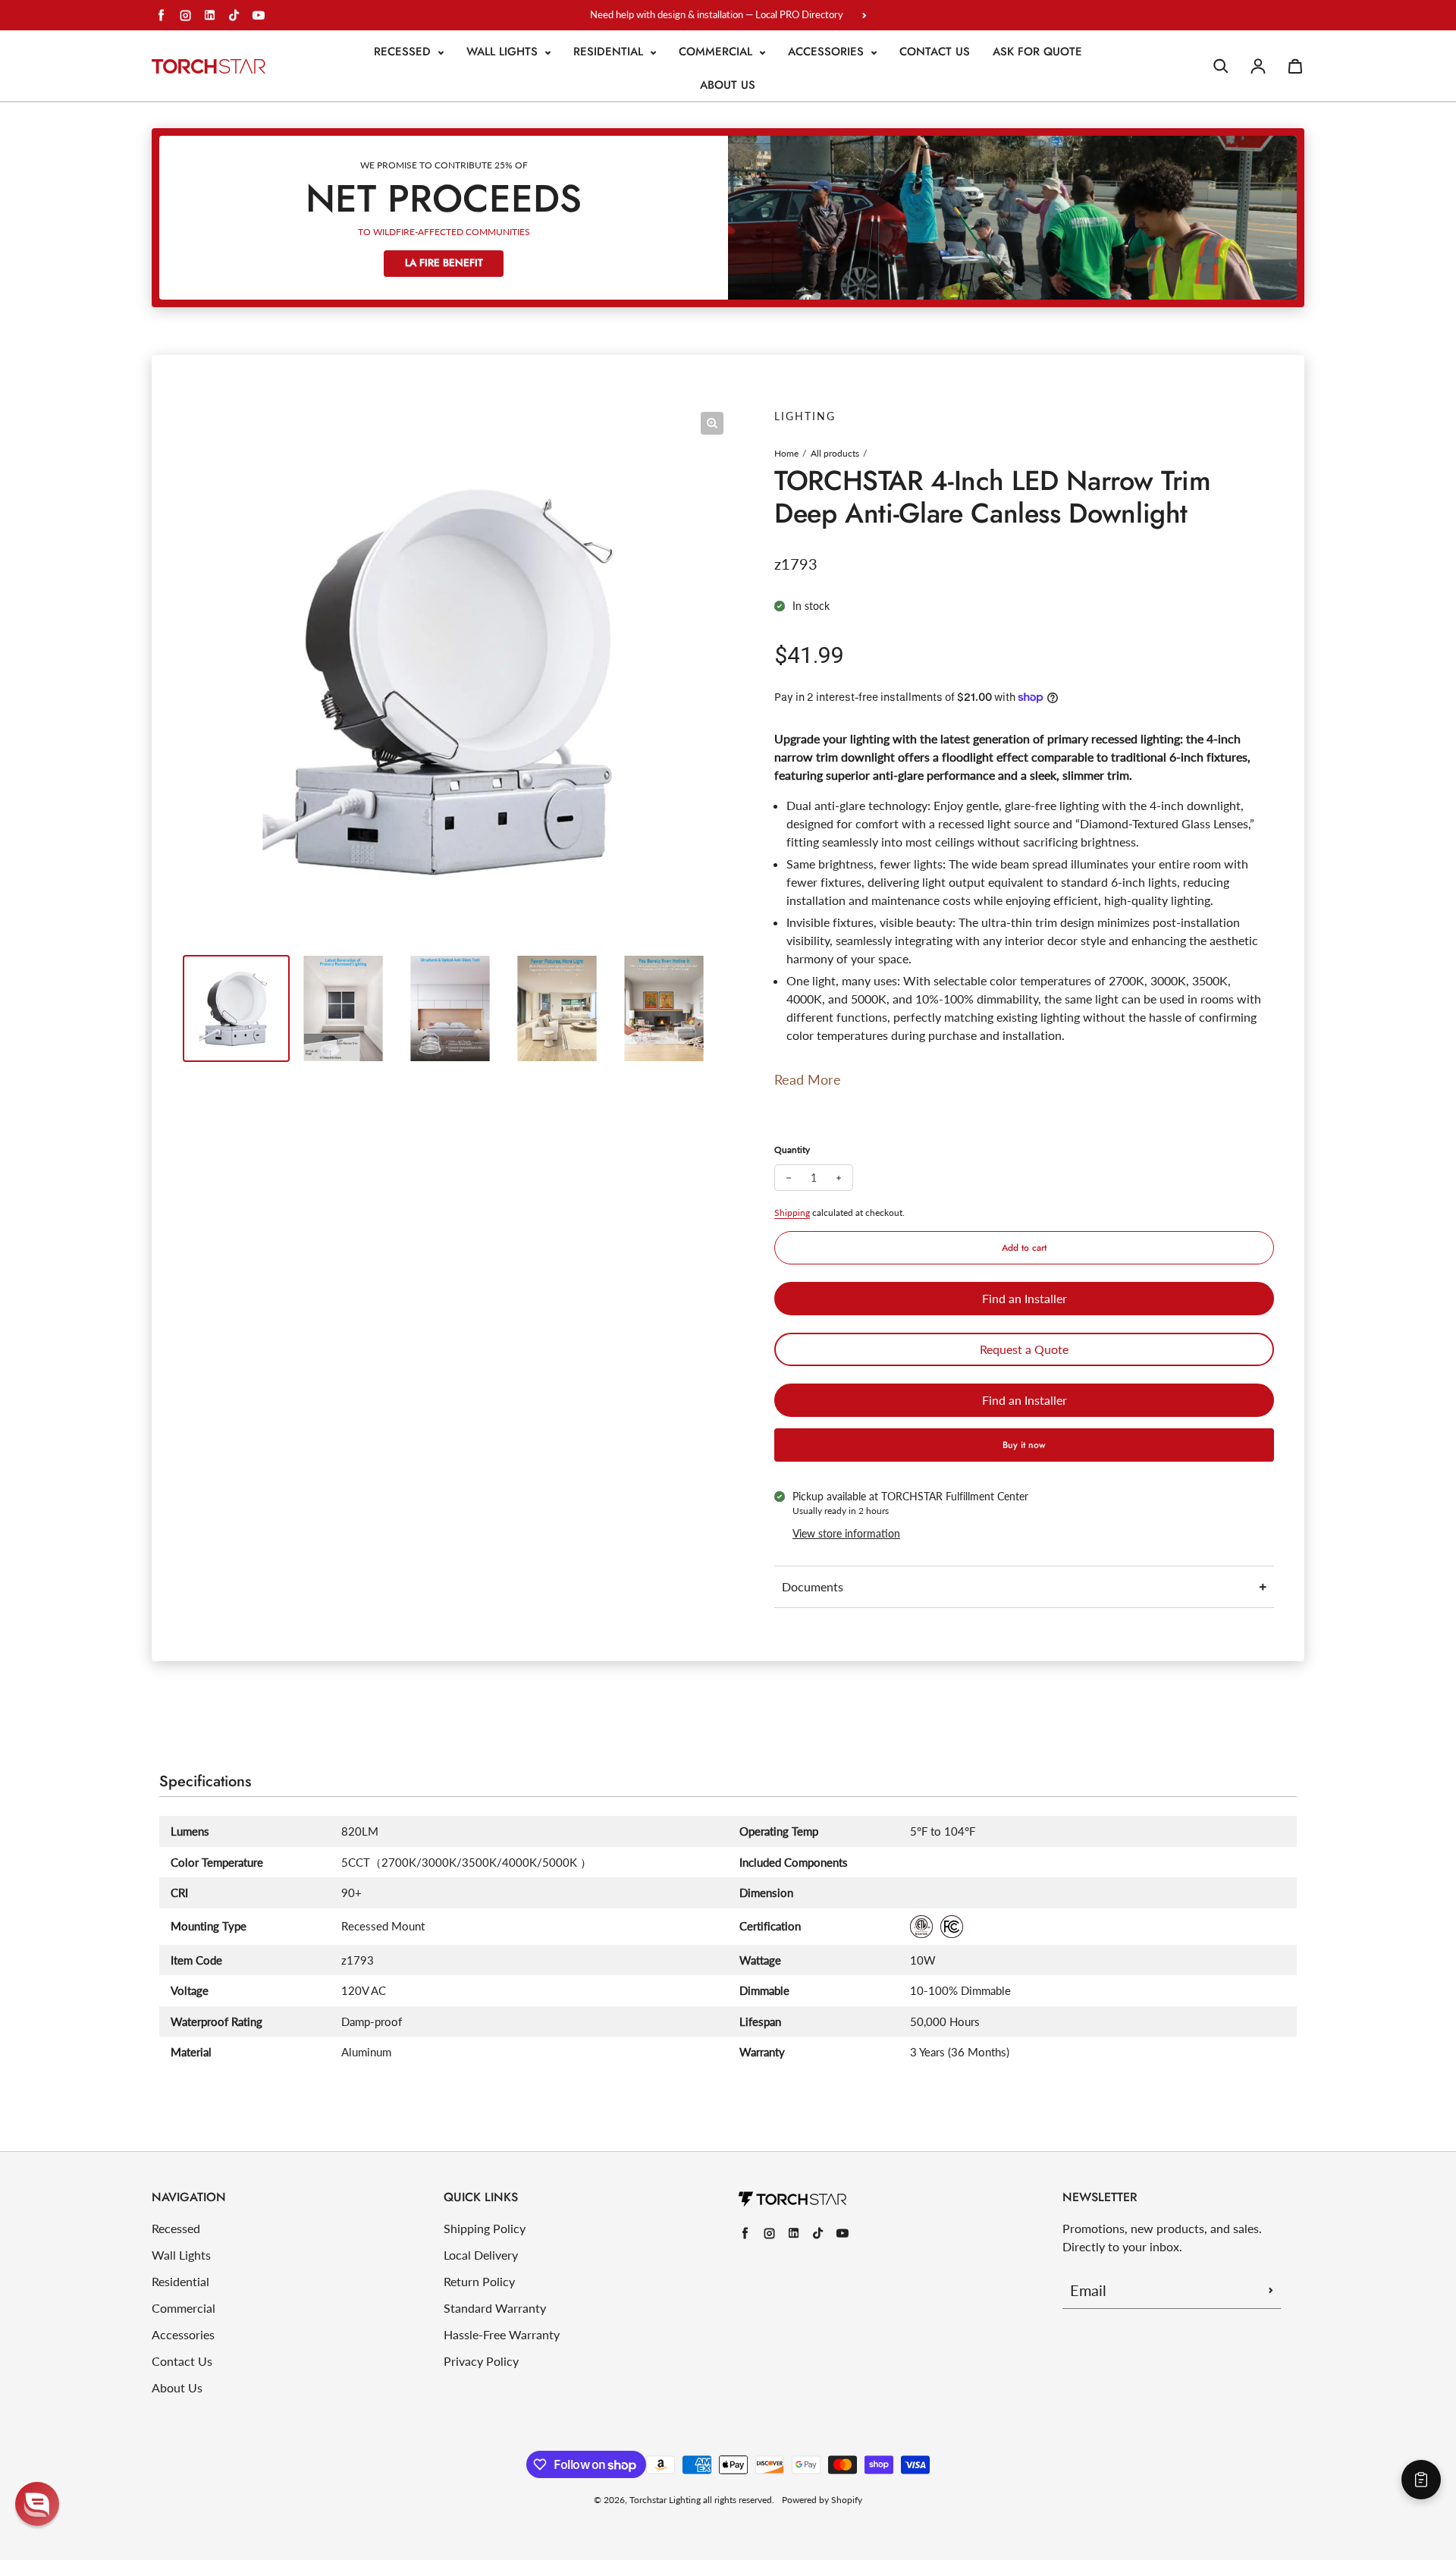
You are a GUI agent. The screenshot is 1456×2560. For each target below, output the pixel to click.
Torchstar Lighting (665, 2500)
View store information (846, 1533)
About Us (728, 85)
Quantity (792, 1150)
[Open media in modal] (712, 423)
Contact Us (935, 52)
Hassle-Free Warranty (502, 2334)
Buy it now (1024, 1445)
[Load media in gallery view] (236, 1008)
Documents (813, 1586)
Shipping (792, 1212)
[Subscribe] (1271, 2290)
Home (786, 453)
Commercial (717, 52)
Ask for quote (1037, 52)
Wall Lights (504, 52)
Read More (808, 1079)
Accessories (828, 52)
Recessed (404, 52)
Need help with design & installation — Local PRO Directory (717, 14)
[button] (37, 2504)
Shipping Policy (485, 2228)
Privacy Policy (481, 2361)
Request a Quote (1024, 1349)
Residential (610, 52)
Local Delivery (481, 2255)
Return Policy (479, 2281)
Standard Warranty (495, 2308)
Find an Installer (1025, 1298)
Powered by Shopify (822, 2500)
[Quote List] (1421, 2480)
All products (835, 453)
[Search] (1221, 66)
